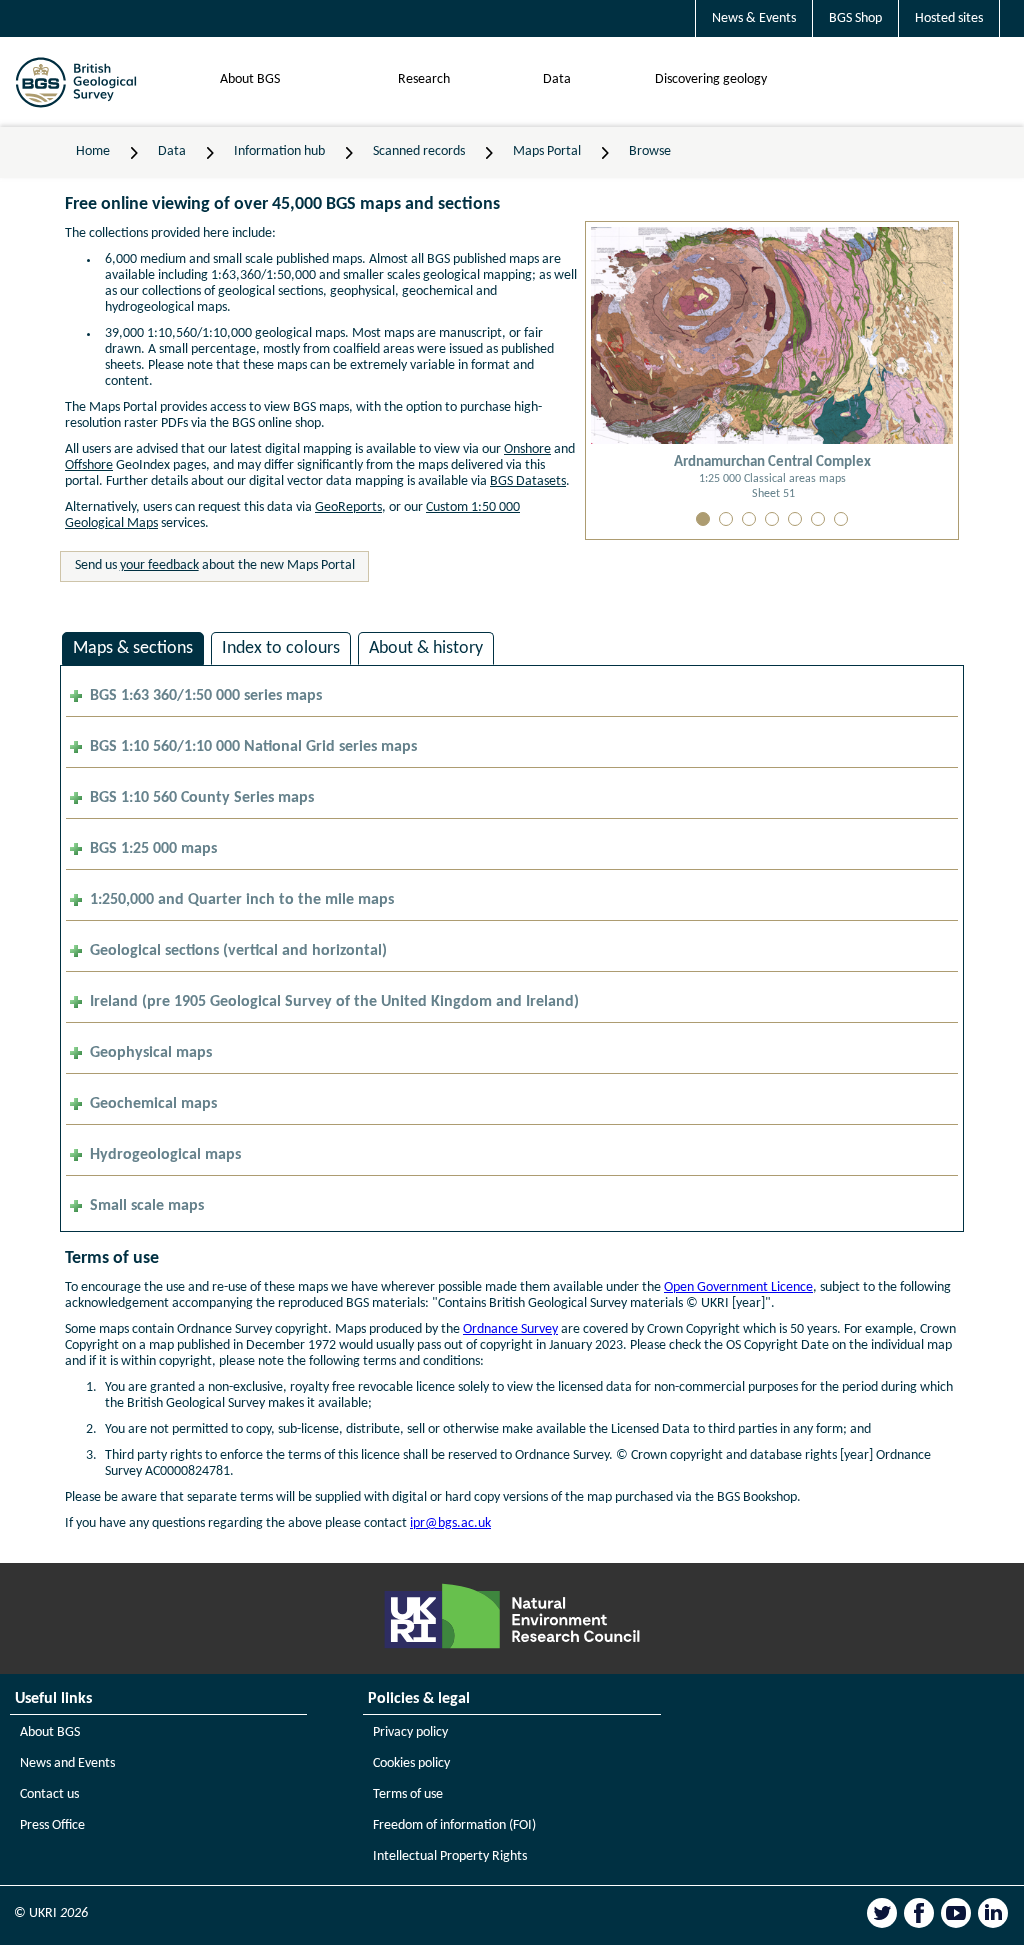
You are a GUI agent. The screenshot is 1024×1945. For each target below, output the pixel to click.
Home (93, 151)
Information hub (279, 151)
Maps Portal (547, 151)
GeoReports (348, 507)
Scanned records (419, 151)
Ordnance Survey (510, 1329)
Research (424, 79)
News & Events (754, 18)
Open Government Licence (738, 1287)
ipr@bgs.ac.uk (450, 1523)
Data (557, 79)
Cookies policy (411, 1763)
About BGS (250, 79)
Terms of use (408, 1794)
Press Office (52, 1825)
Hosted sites (949, 18)
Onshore (527, 449)
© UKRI (51, 1913)
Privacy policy (410, 1732)
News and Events (67, 1763)
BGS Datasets (528, 481)
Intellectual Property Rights (450, 1856)
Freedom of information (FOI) (454, 1825)
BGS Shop (855, 18)
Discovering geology (711, 79)
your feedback (159, 565)
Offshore (89, 465)
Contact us (49, 1794)
